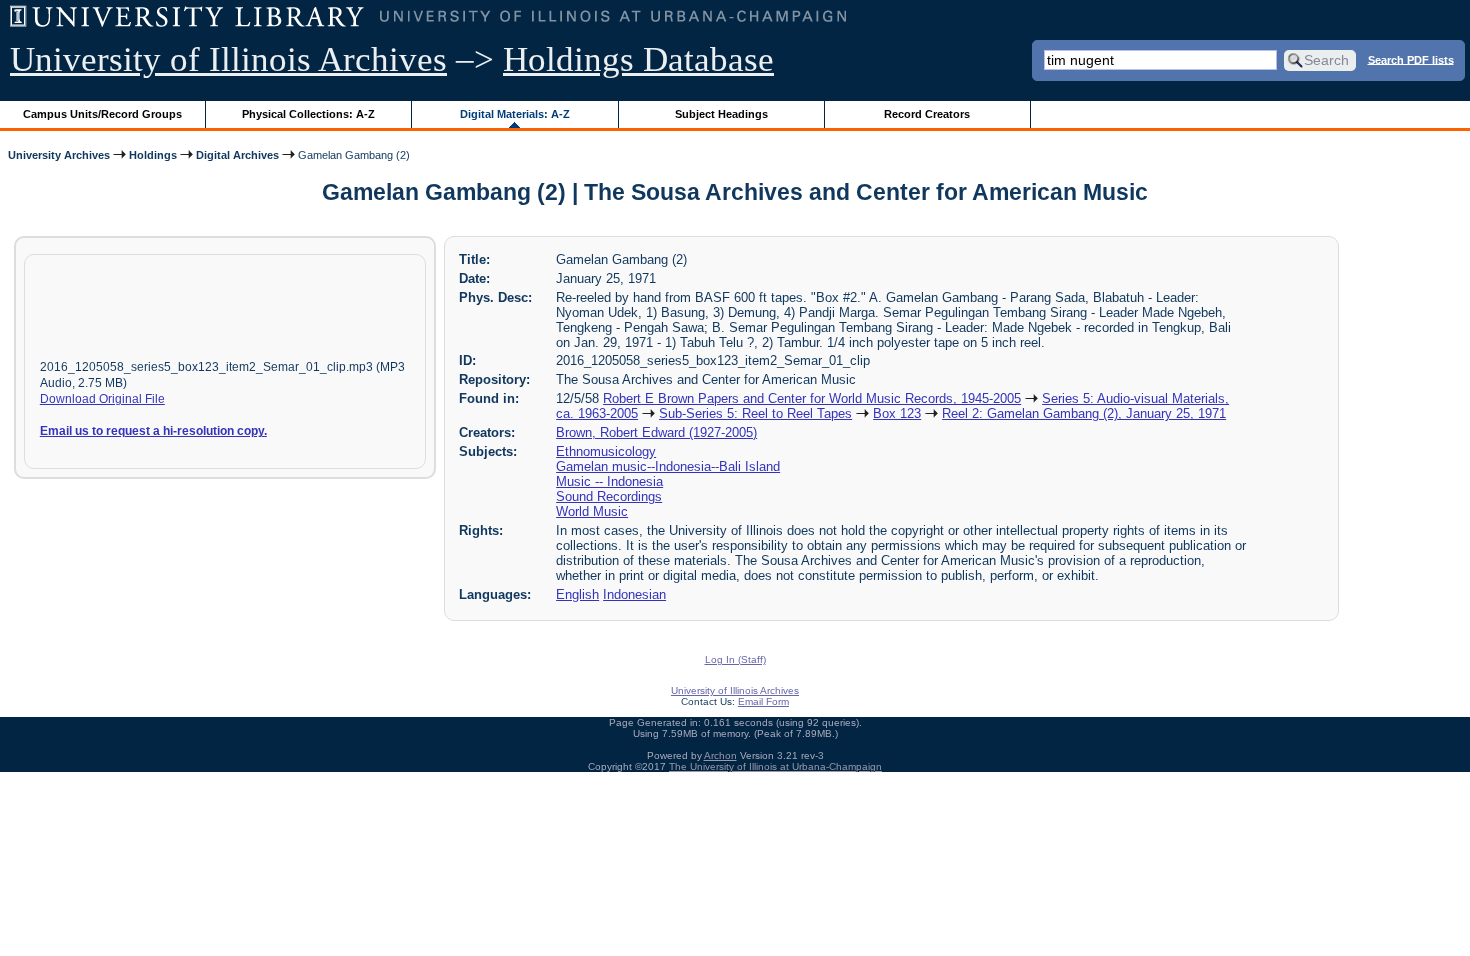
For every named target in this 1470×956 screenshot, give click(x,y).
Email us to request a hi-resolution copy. (153, 431)
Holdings (153, 155)
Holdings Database (638, 59)
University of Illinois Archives (228, 59)
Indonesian (634, 594)
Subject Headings (721, 114)
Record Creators (927, 114)
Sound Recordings (609, 496)
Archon (720, 755)
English (577, 594)
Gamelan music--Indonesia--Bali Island (668, 466)
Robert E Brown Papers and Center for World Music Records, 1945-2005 (812, 398)
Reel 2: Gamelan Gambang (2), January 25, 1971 (1084, 413)
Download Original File (102, 399)
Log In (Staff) (735, 659)
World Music (592, 511)
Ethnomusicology (606, 451)
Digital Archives (237, 155)
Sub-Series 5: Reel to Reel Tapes (755, 413)
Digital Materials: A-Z (515, 114)
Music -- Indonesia (609, 481)
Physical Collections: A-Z (308, 114)
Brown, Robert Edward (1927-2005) (656, 432)
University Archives (59, 155)
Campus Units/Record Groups (102, 114)
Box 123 (897, 413)
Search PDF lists (1411, 59)
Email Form (763, 701)
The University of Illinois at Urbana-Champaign (775, 766)
